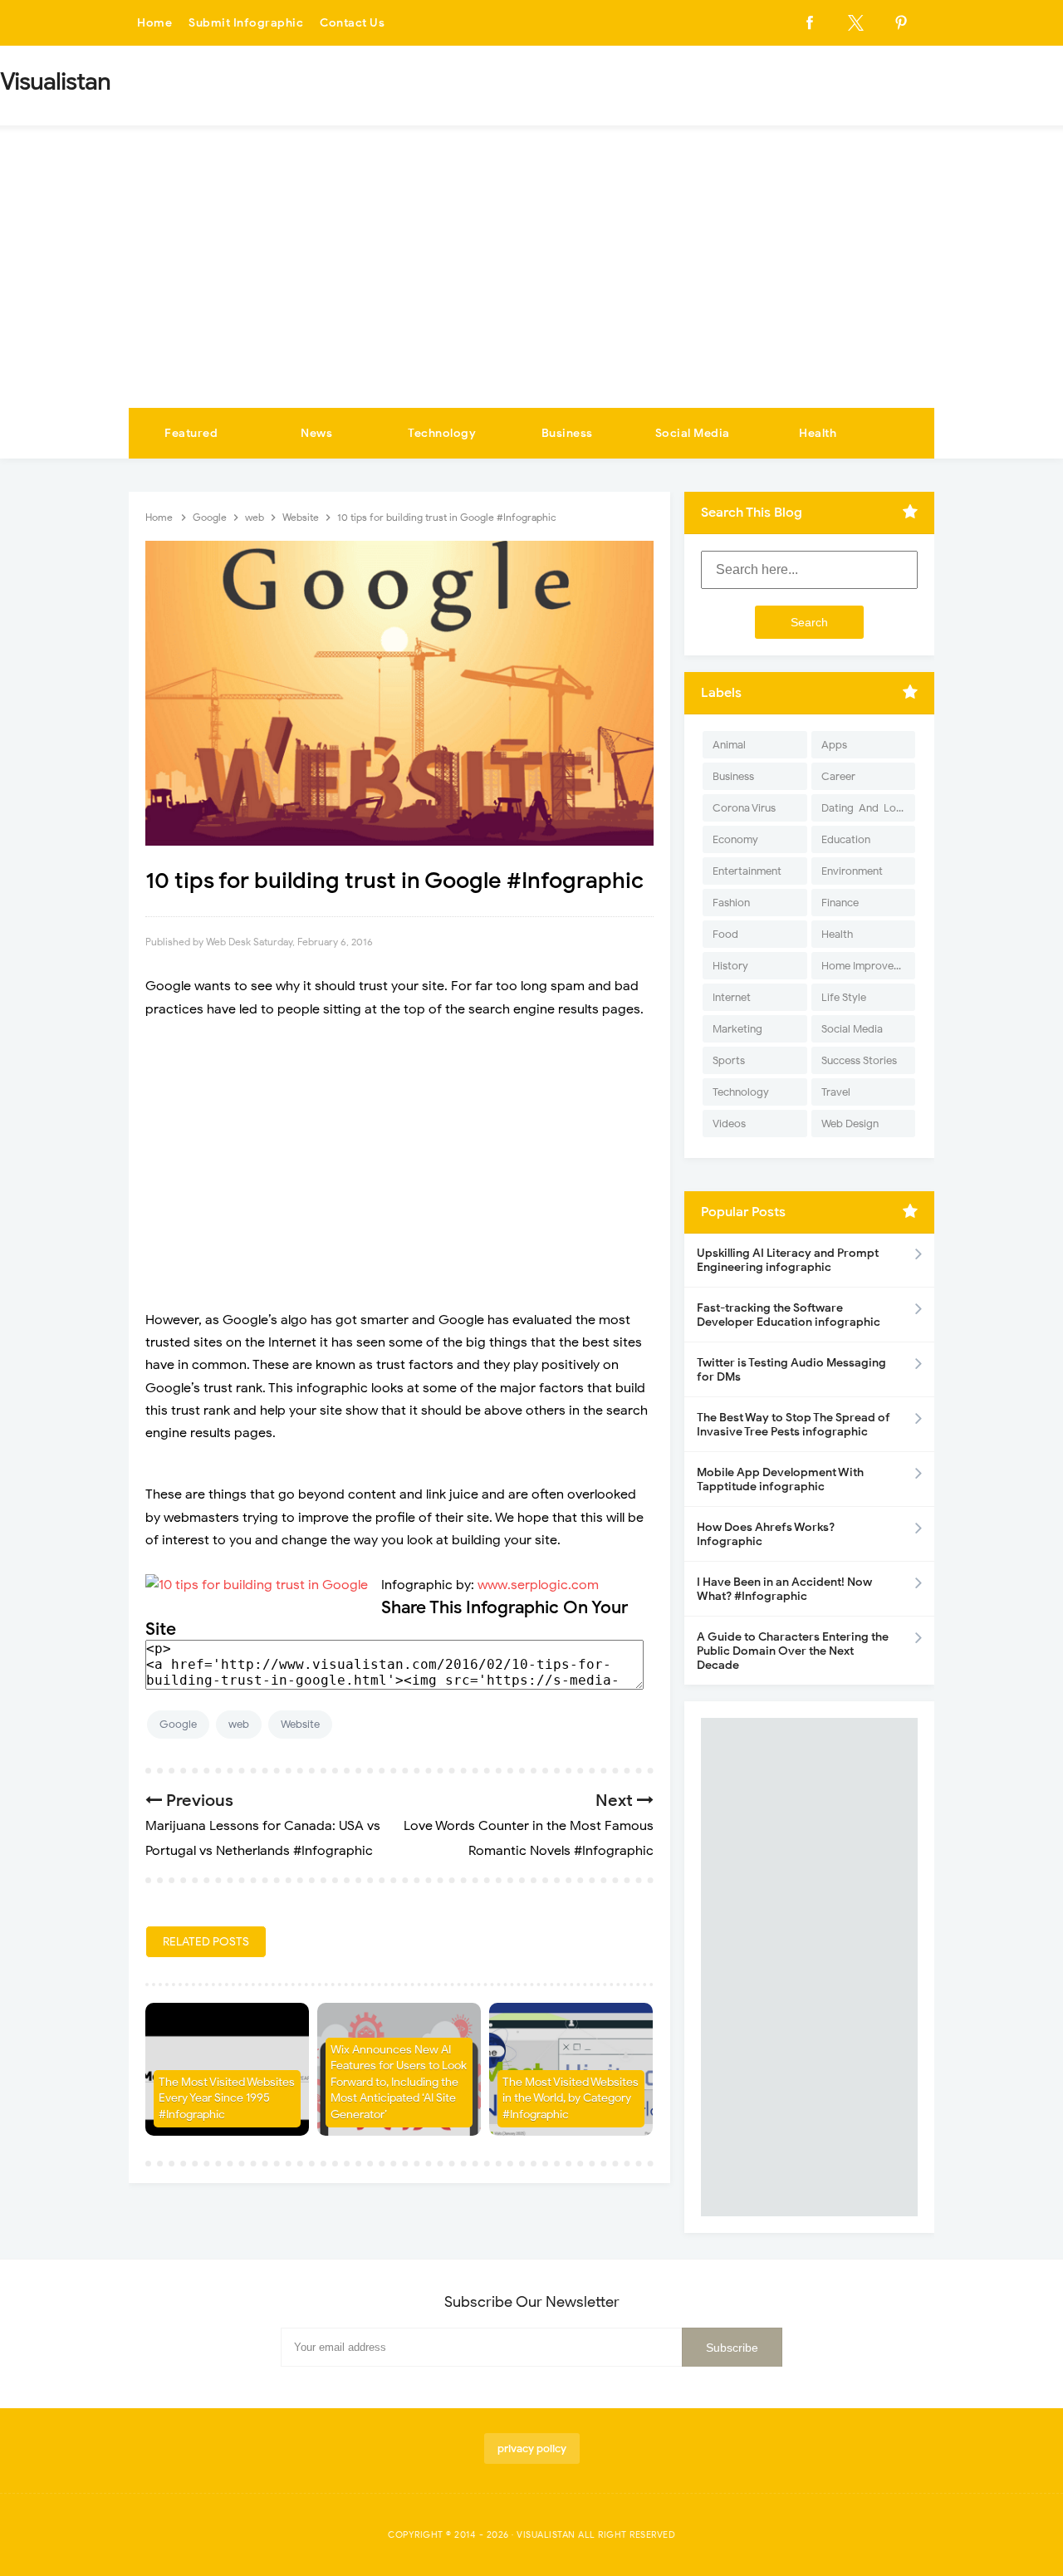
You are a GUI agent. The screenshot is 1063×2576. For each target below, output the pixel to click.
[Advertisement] (531, 283)
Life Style (844, 997)
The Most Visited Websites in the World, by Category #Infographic (571, 2098)
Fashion (731, 903)
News (316, 433)
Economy (735, 839)
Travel (836, 1092)
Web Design (850, 1124)
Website (300, 1724)
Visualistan (546, 2534)
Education (846, 839)
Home (154, 23)
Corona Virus (744, 808)
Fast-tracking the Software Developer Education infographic (789, 1315)
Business (567, 433)
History (730, 966)
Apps (834, 745)
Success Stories (859, 1060)
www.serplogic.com (538, 1585)
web (239, 1724)
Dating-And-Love (865, 808)
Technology (442, 433)
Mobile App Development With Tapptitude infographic (780, 1479)
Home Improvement (868, 966)
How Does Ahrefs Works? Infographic (766, 1534)
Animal (729, 745)
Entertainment (747, 871)
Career (838, 776)
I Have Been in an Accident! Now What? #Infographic (784, 1589)
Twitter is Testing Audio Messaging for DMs (791, 1370)
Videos (729, 1124)
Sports (729, 1060)
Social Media (693, 433)
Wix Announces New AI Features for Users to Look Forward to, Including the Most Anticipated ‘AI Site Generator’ (399, 2082)
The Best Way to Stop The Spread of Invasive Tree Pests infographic (794, 1425)
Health (818, 433)
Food (725, 934)
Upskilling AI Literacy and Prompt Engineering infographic (788, 1260)
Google (178, 1724)
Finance (840, 903)
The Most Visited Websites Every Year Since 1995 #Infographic (227, 2098)
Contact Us (352, 23)
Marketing (737, 1029)
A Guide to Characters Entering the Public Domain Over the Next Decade (793, 1651)
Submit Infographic (246, 23)
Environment (852, 871)
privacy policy (532, 2448)
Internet (732, 997)
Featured (191, 433)
